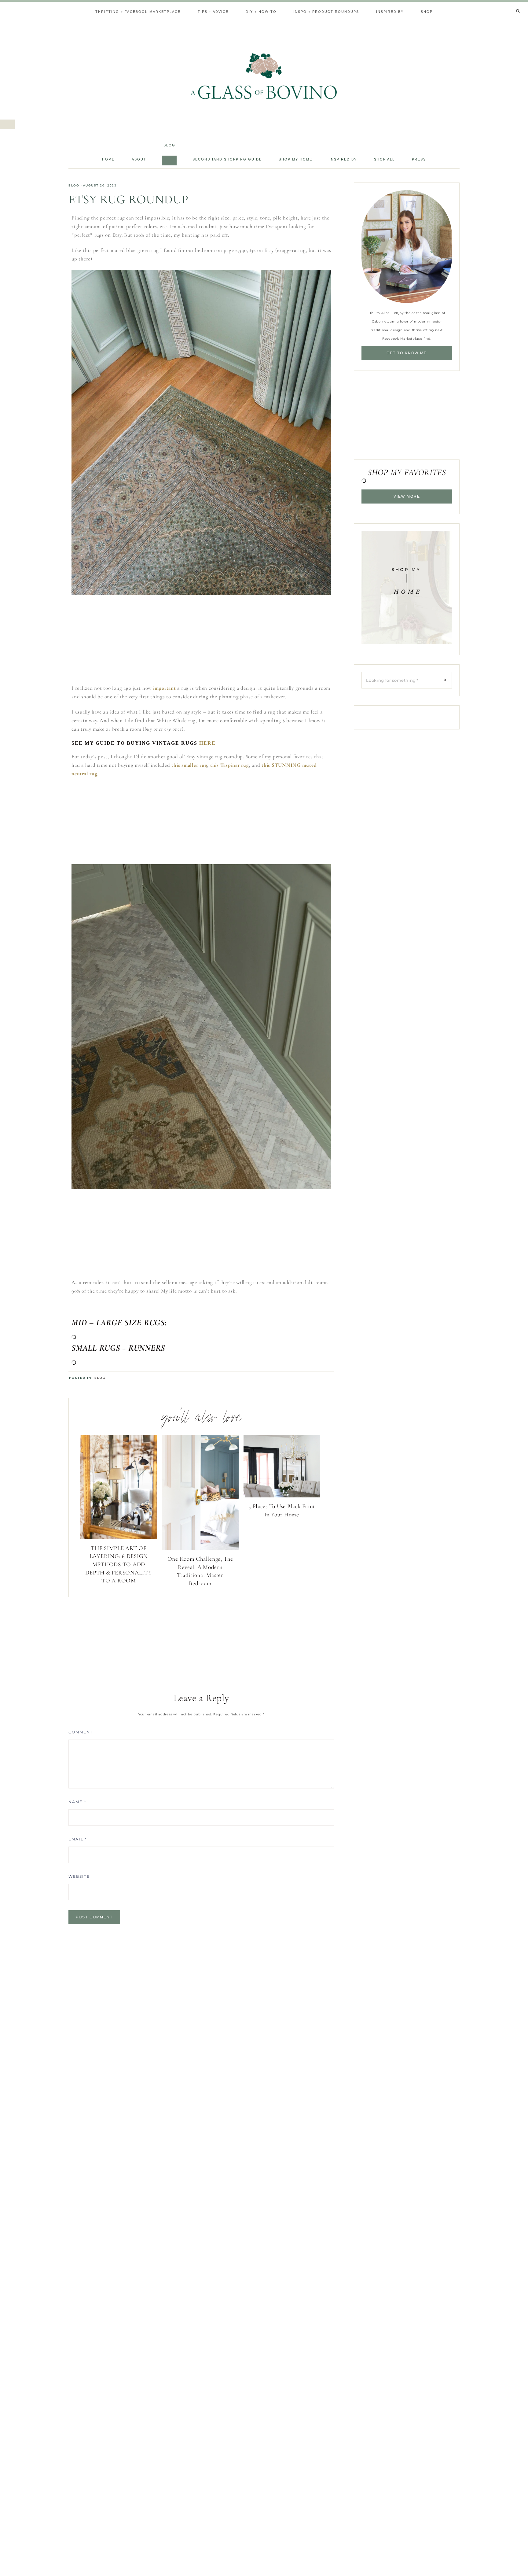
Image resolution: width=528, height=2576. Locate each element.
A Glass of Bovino (264, 76)
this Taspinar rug (230, 765)
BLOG (74, 185)
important (165, 688)
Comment (81, 1732)
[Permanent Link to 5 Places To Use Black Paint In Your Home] (282, 1496)
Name (77, 1802)
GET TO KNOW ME (407, 353)
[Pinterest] (508, 3)
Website (79, 1876)
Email (78, 1839)
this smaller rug (189, 765)
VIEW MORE (407, 496)
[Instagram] (510, 3)
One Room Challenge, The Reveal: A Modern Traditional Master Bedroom (200, 1571)
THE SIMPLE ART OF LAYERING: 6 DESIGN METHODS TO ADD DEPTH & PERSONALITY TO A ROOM (119, 1564)
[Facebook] (503, 3)
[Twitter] (505, 3)
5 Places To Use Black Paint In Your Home (282, 1510)
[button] (7, 124)
